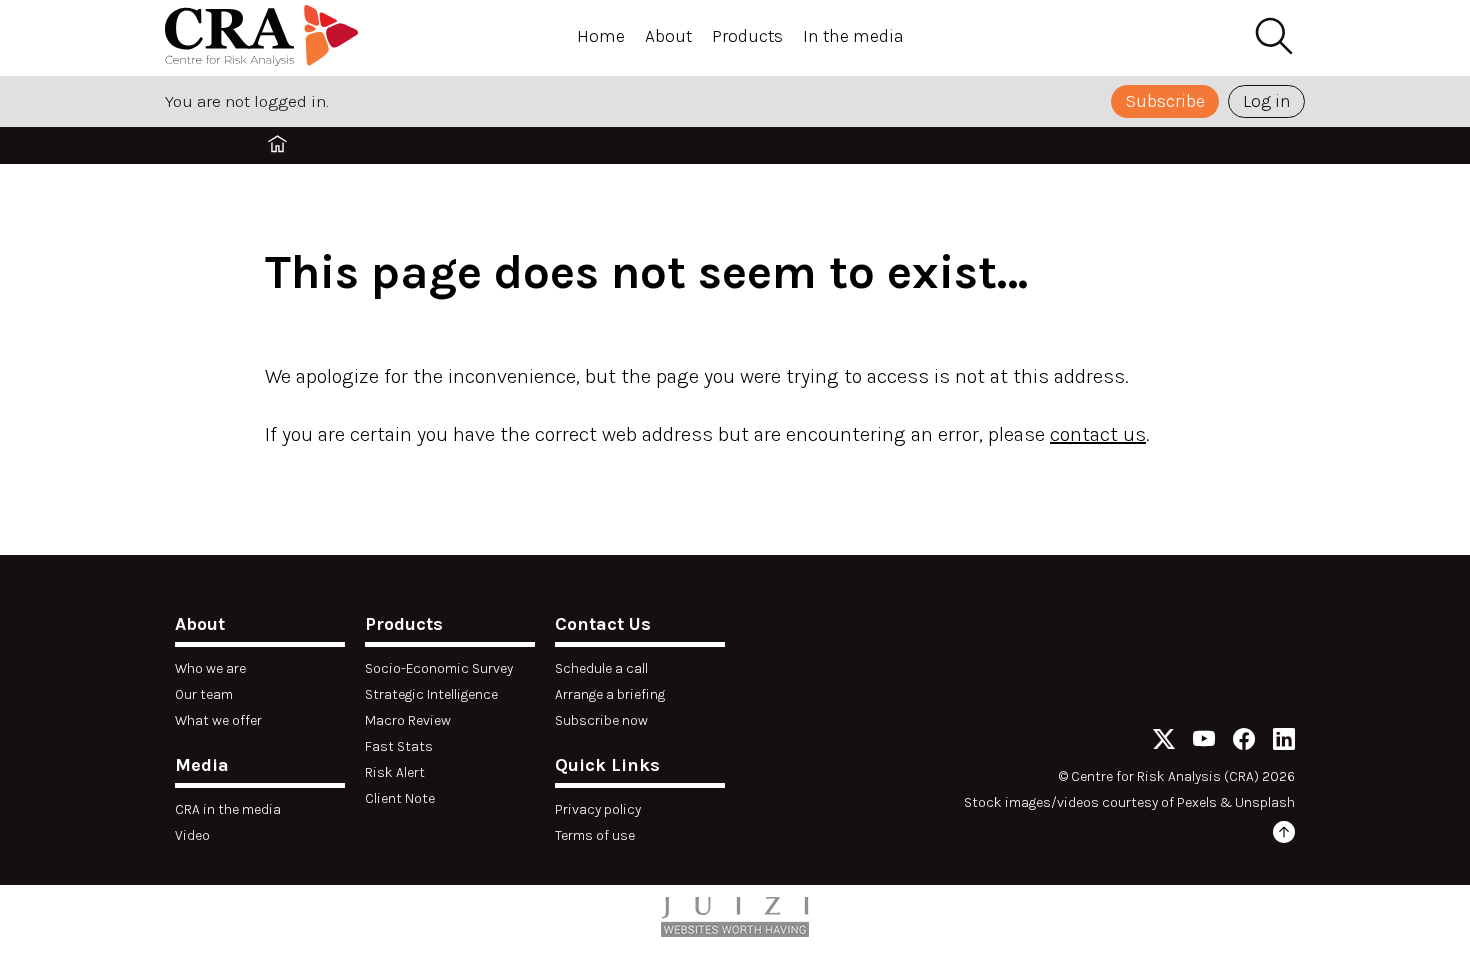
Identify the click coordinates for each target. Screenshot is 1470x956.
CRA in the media (228, 809)
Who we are (210, 668)
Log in (1267, 101)
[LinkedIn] (1284, 742)
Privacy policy (598, 809)
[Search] (1273, 37)
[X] (1164, 742)
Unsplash (1265, 802)
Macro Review (408, 720)
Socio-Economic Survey (439, 668)
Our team (204, 694)
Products (747, 36)
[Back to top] (1284, 835)
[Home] (265, 38)
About (668, 36)
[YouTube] (1204, 742)
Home (601, 36)
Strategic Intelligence (431, 694)
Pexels (1197, 802)
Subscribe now (601, 720)
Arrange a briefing (610, 694)
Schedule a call (601, 668)
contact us (1098, 434)
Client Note (400, 798)
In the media (853, 36)
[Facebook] (1244, 742)
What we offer (218, 720)
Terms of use (595, 835)
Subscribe (1165, 101)
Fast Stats (399, 746)
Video (192, 835)
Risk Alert (395, 772)
